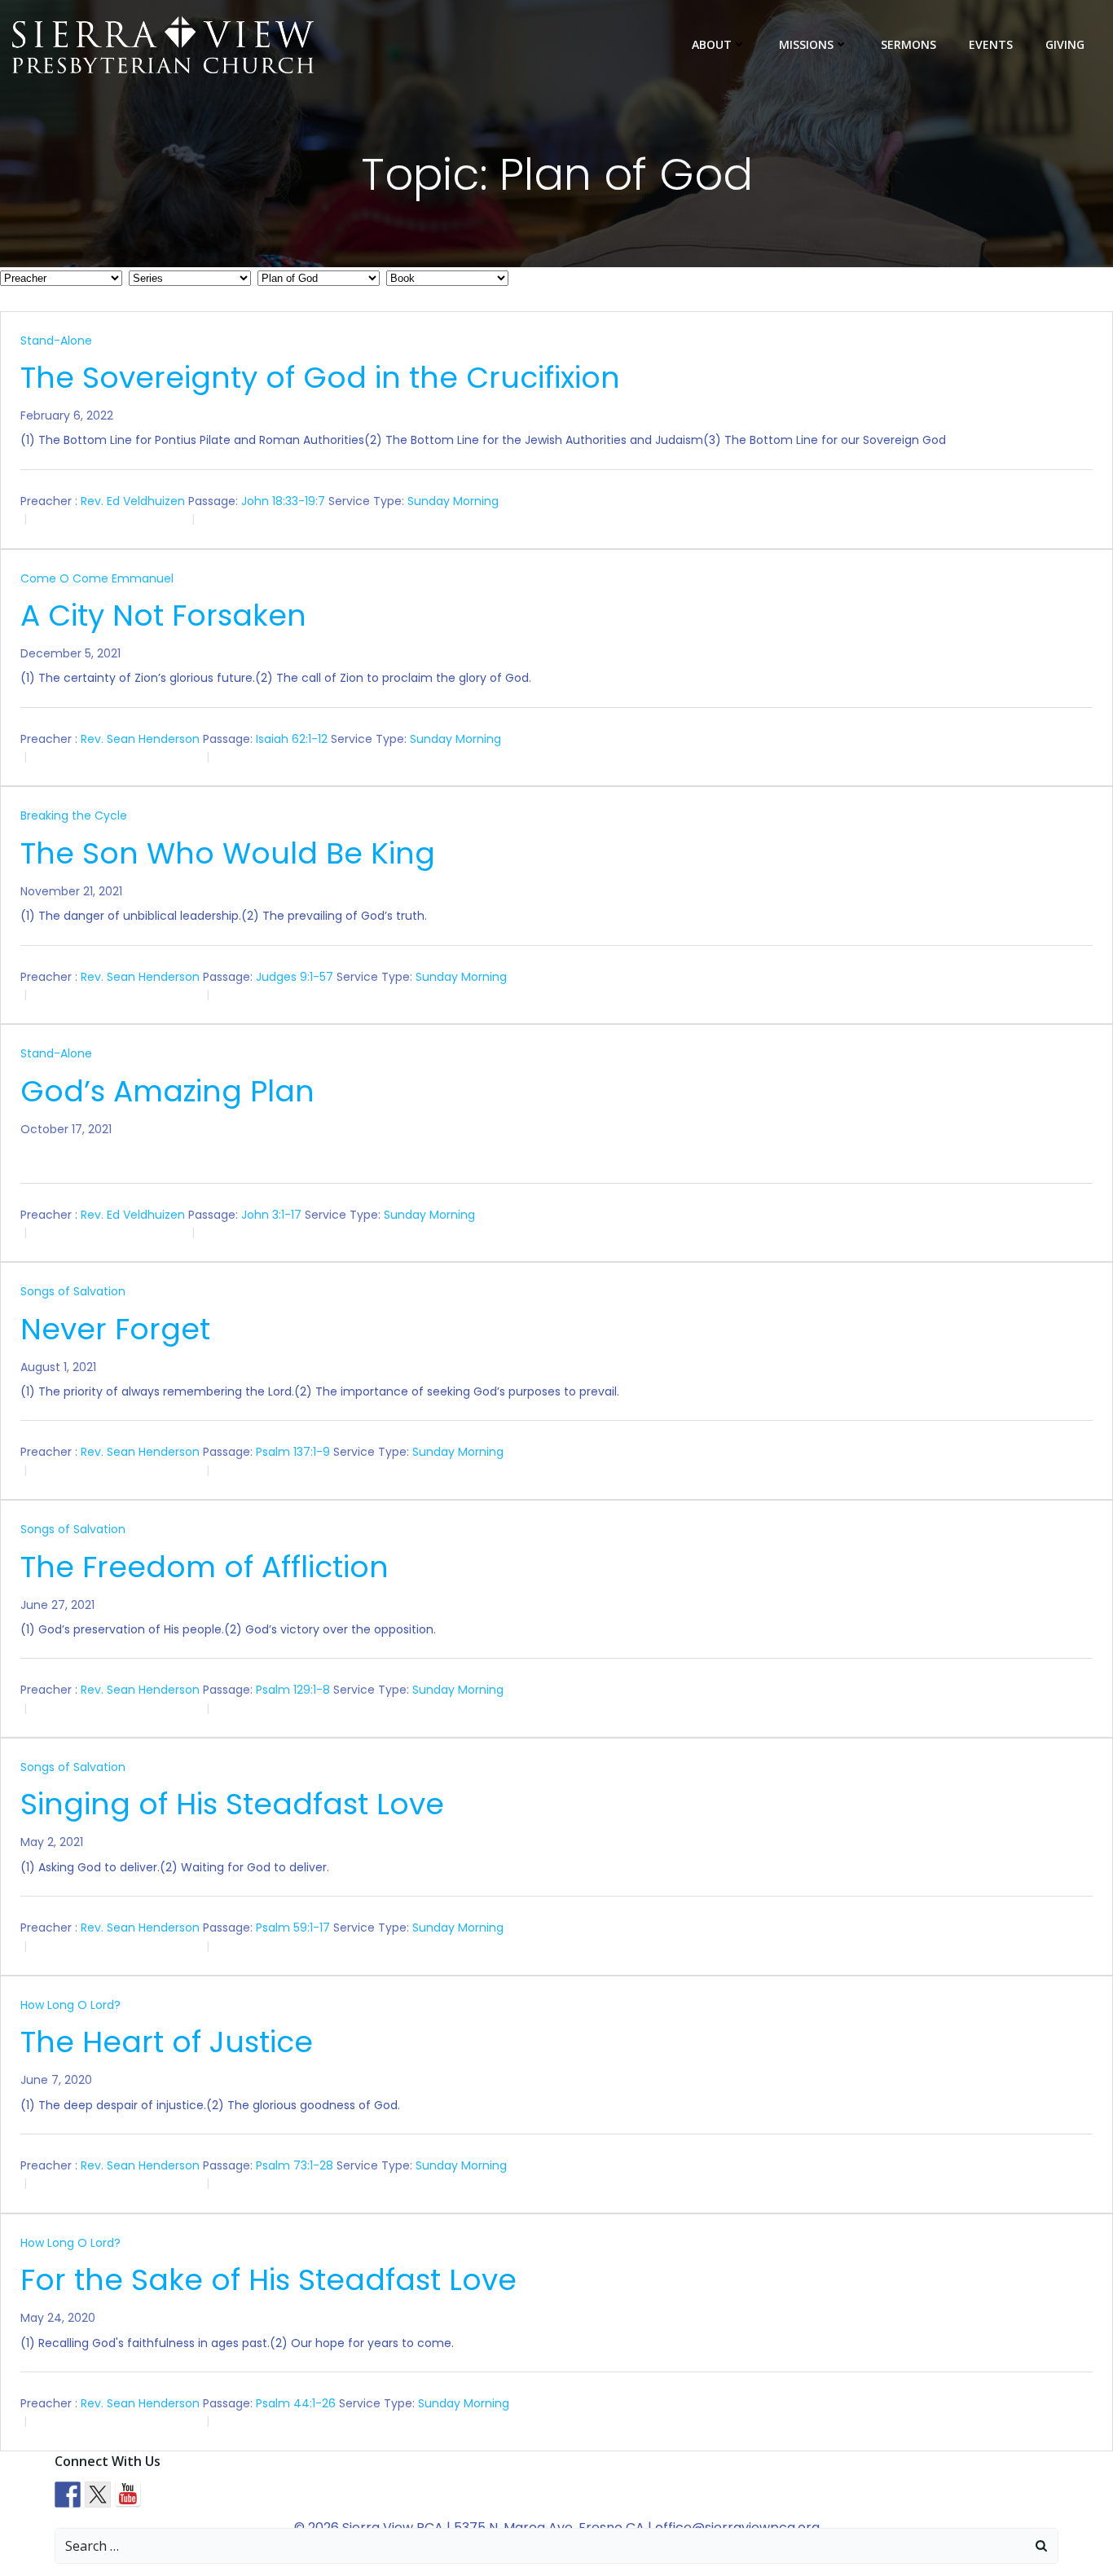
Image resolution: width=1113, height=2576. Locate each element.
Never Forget (115, 1329)
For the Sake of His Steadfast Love (268, 2280)
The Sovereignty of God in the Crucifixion (320, 378)
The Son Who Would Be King (228, 853)
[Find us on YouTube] (128, 2495)
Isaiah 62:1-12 (292, 739)
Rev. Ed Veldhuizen (133, 501)
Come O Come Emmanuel (97, 578)
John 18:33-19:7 (283, 501)
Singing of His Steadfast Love (232, 1804)
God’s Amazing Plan (167, 1091)
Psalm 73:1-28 (295, 2165)
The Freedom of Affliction (205, 1567)
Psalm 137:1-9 (293, 1452)
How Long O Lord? (70, 2005)
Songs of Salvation (73, 1291)
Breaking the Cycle (74, 815)
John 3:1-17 (271, 1214)
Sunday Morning (453, 501)
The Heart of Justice (167, 2042)
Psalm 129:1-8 (293, 1690)
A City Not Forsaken (163, 615)
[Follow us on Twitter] (98, 2495)
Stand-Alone (56, 341)
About (712, 44)
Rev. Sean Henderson (140, 739)
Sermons (908, 44)
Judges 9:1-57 (295, 977)
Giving (1065, 44)
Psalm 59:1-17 (293, 1928)
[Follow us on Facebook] (68, 2495)
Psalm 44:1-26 (296, 2403)
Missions (806, 44)
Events (991, 44)
